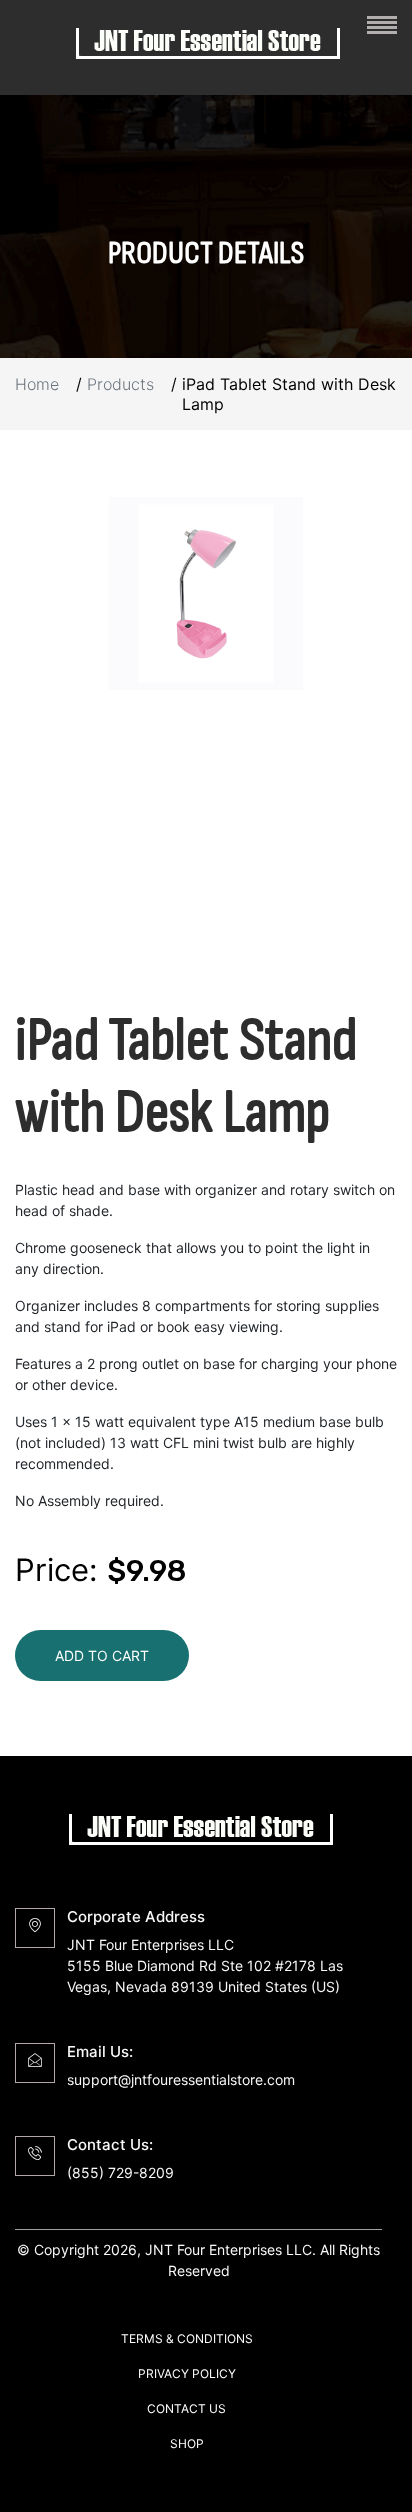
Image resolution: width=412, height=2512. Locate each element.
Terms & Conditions (187, 2338)
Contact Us (186, 2408)
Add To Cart (102, 1655)
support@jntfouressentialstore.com (181, 2079)
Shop (187, 2443)
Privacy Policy (187, 2373)
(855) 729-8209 (120, 2172)
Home (37, 384)
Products (120, 384)
